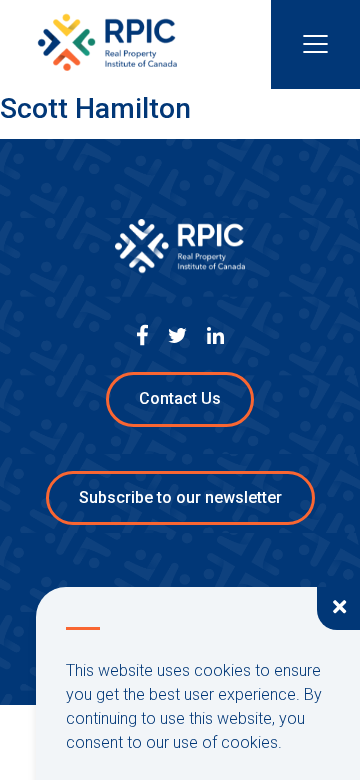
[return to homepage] (107, 45)
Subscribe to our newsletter (180, 497)
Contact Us (180, 398)
